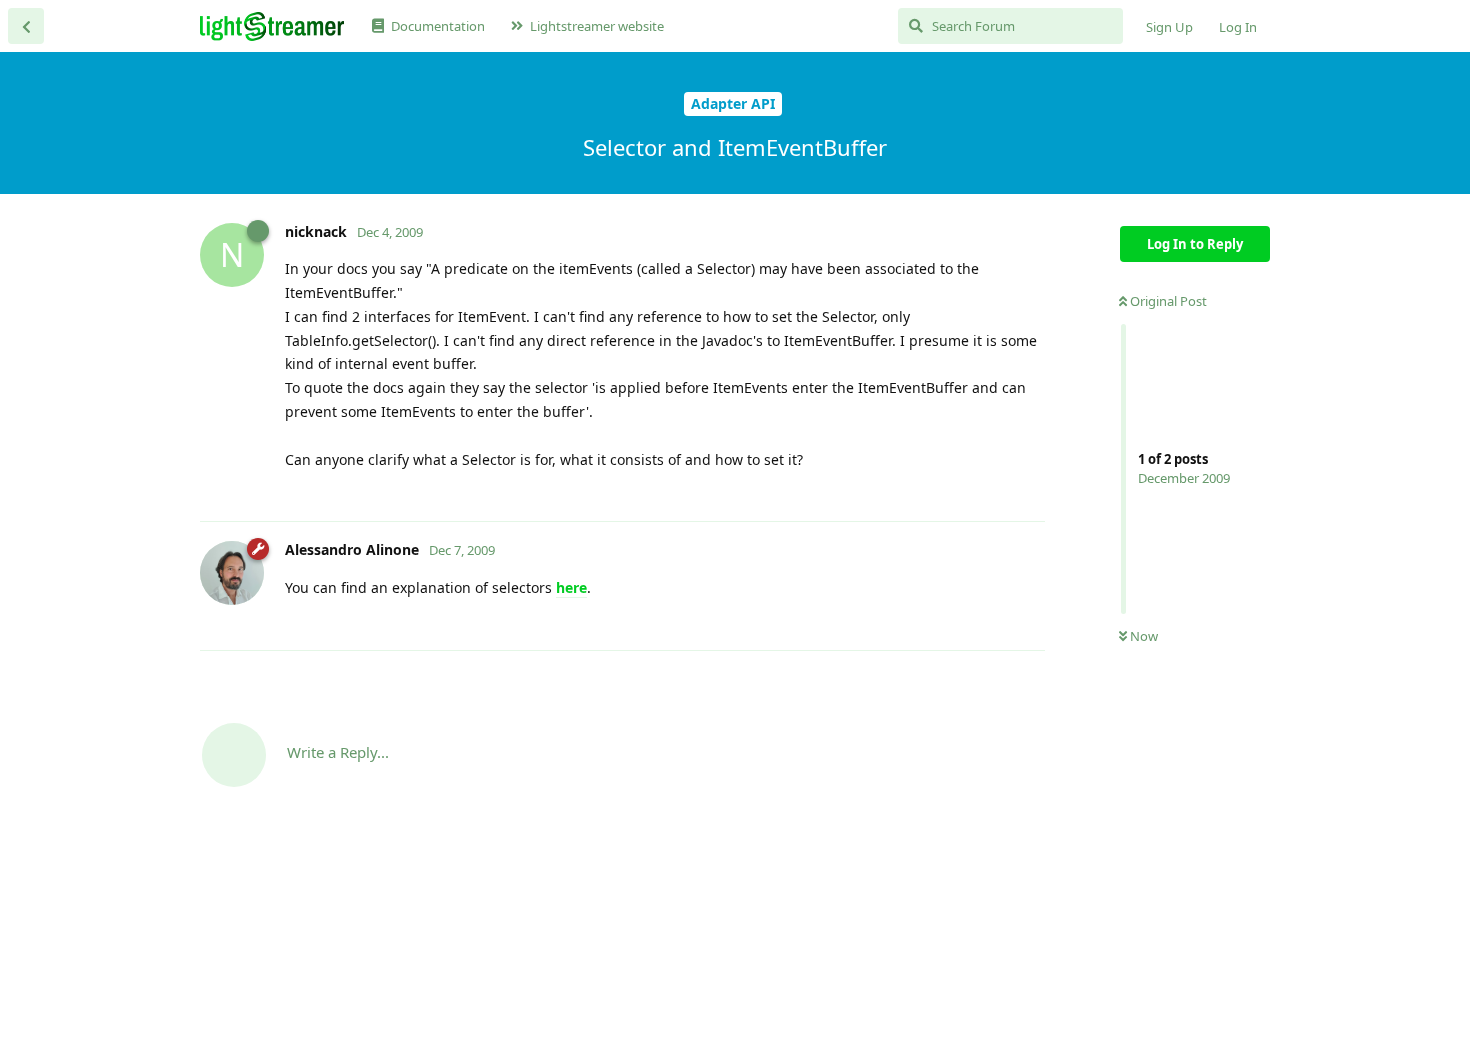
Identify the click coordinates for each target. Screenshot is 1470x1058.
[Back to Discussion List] (26, 26)
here (571, 587)
